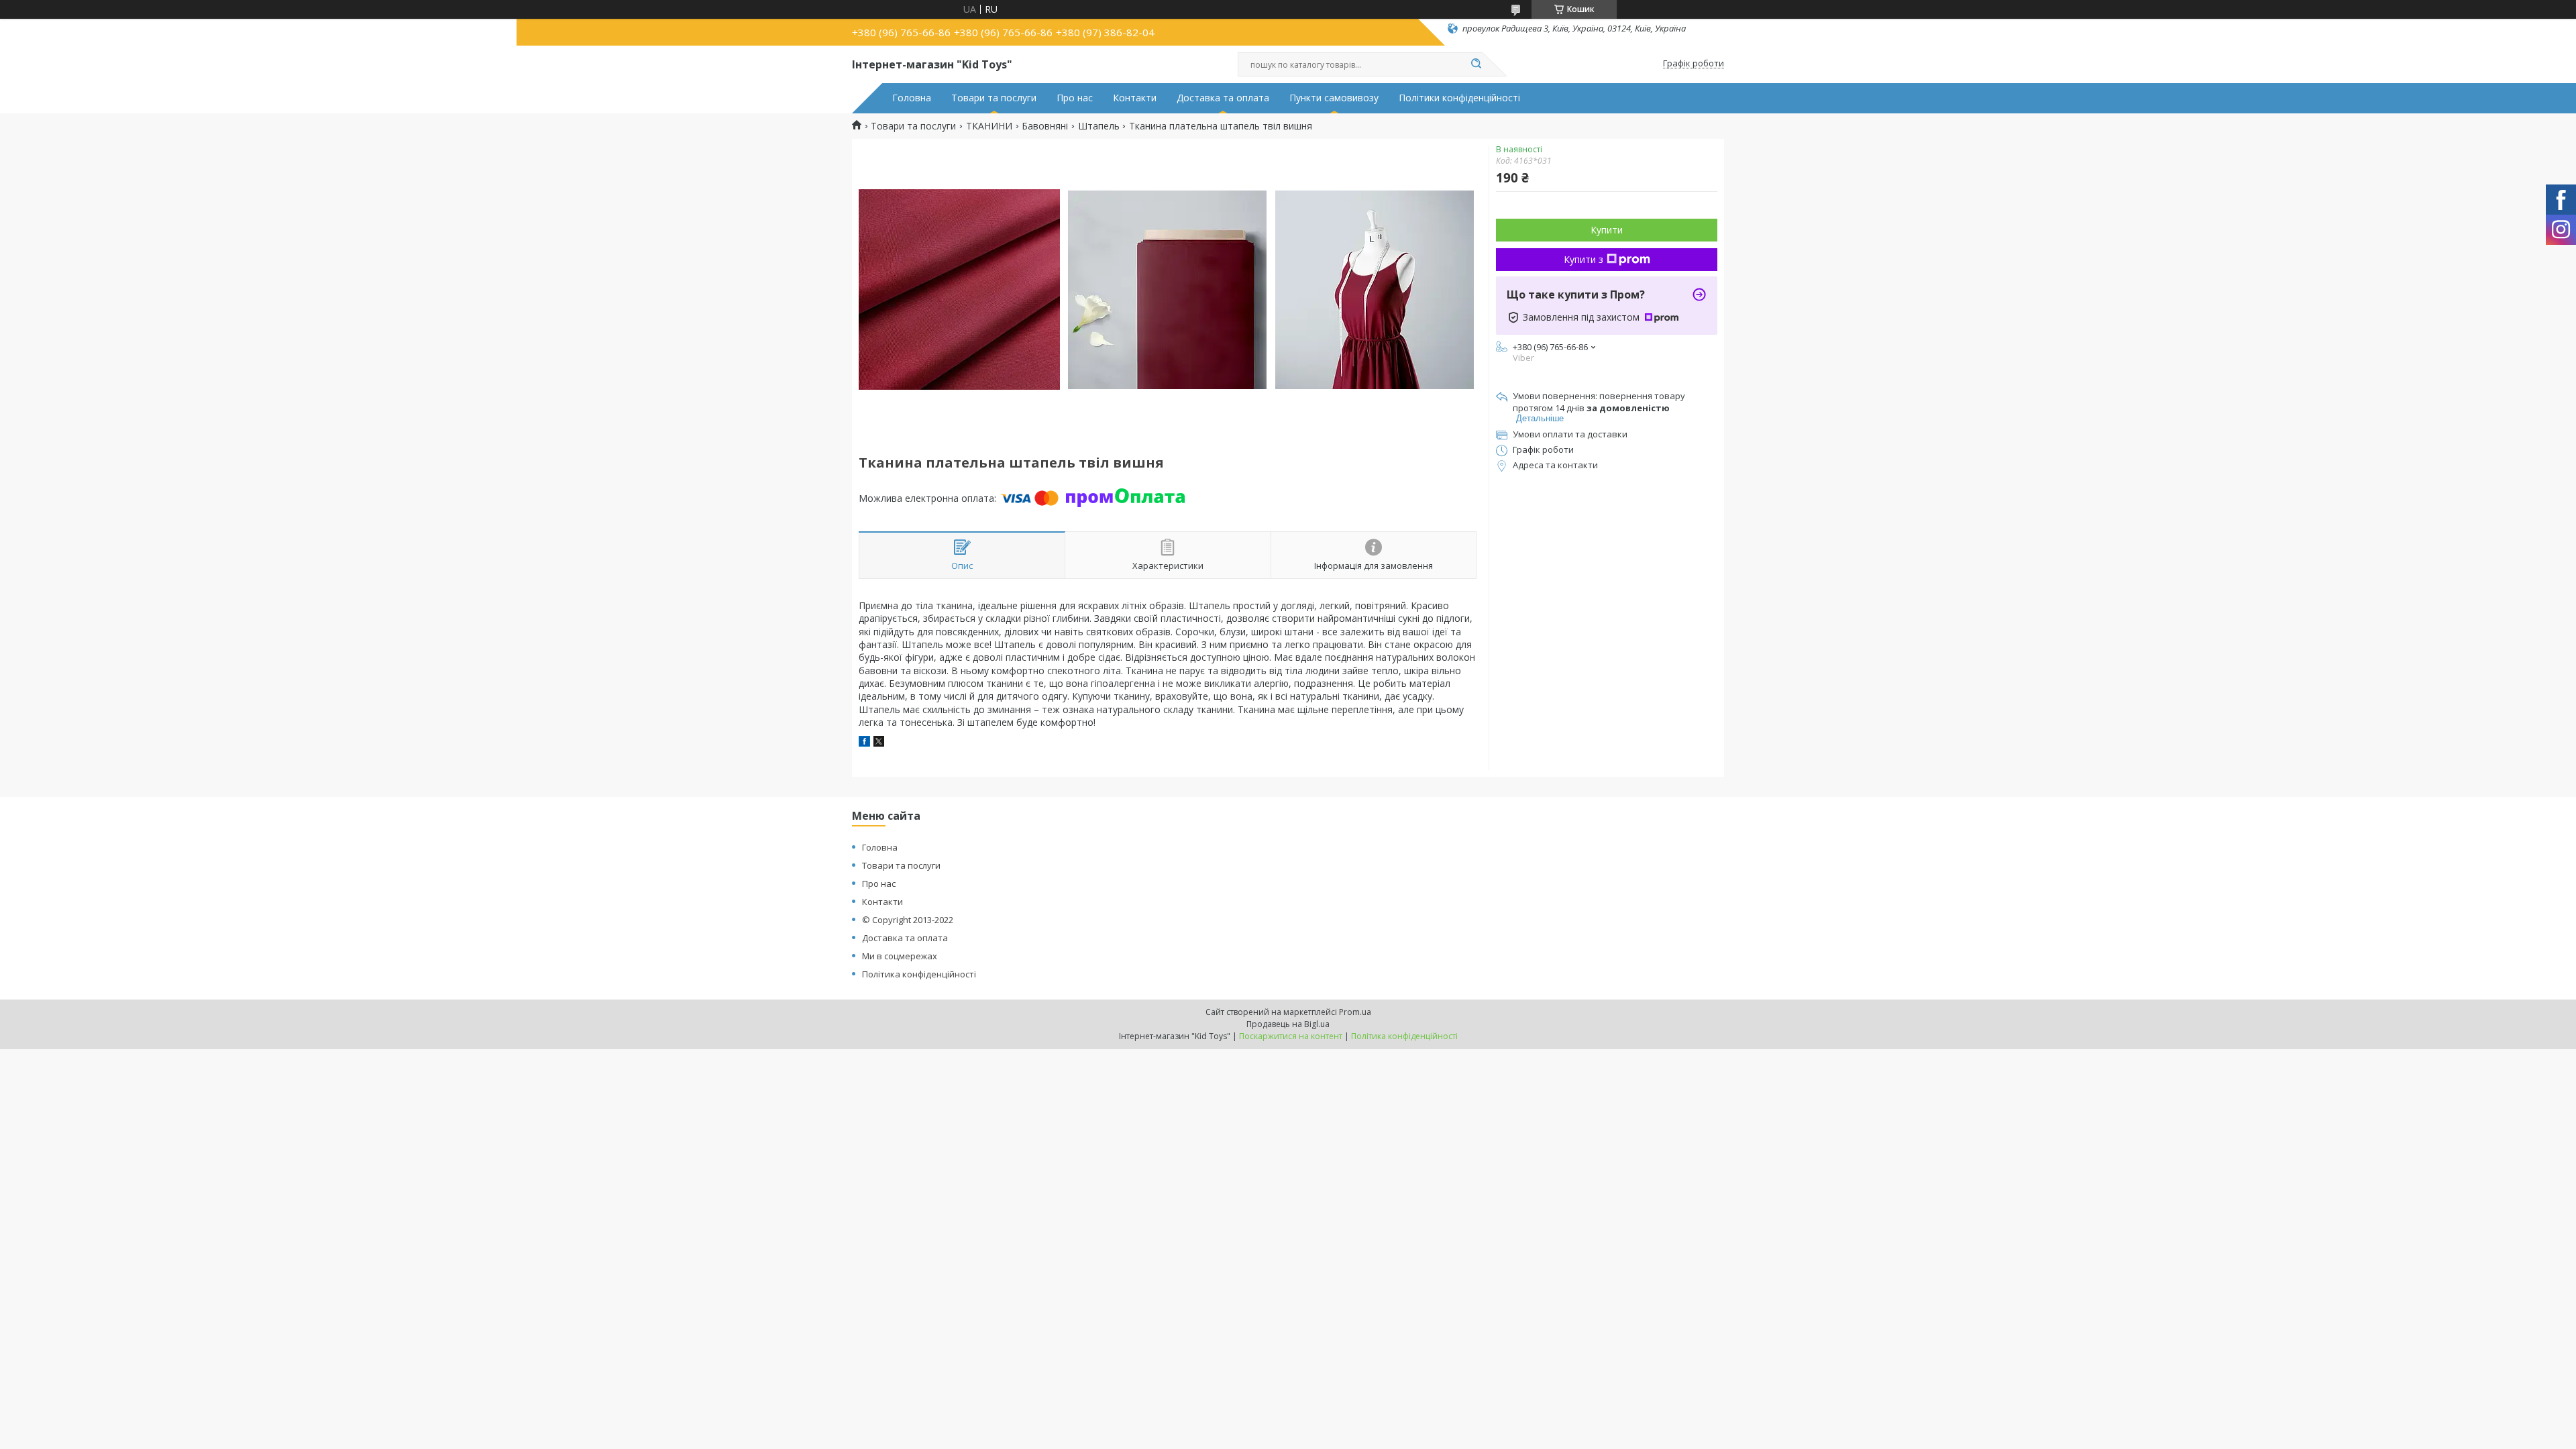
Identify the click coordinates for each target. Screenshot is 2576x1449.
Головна (912, 98)
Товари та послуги (994, 98)
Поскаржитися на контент (1291, 1036)
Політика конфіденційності (919, 974)
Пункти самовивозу (1334, 98)
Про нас (1075, 98)
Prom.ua (1355, 1012)
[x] (879, 743)
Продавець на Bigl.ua (1288, 1024)
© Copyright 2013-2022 (908, 920)
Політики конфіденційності (1459, 98)
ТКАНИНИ (989, 126)
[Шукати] (1476, 64)
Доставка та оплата (1223, 98)
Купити (1607, 230)
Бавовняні (1045, 126)
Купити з (1584, 259)
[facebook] (864, 743)
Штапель (1099, 126)
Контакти (1135, 98)
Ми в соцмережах (900, 956)
